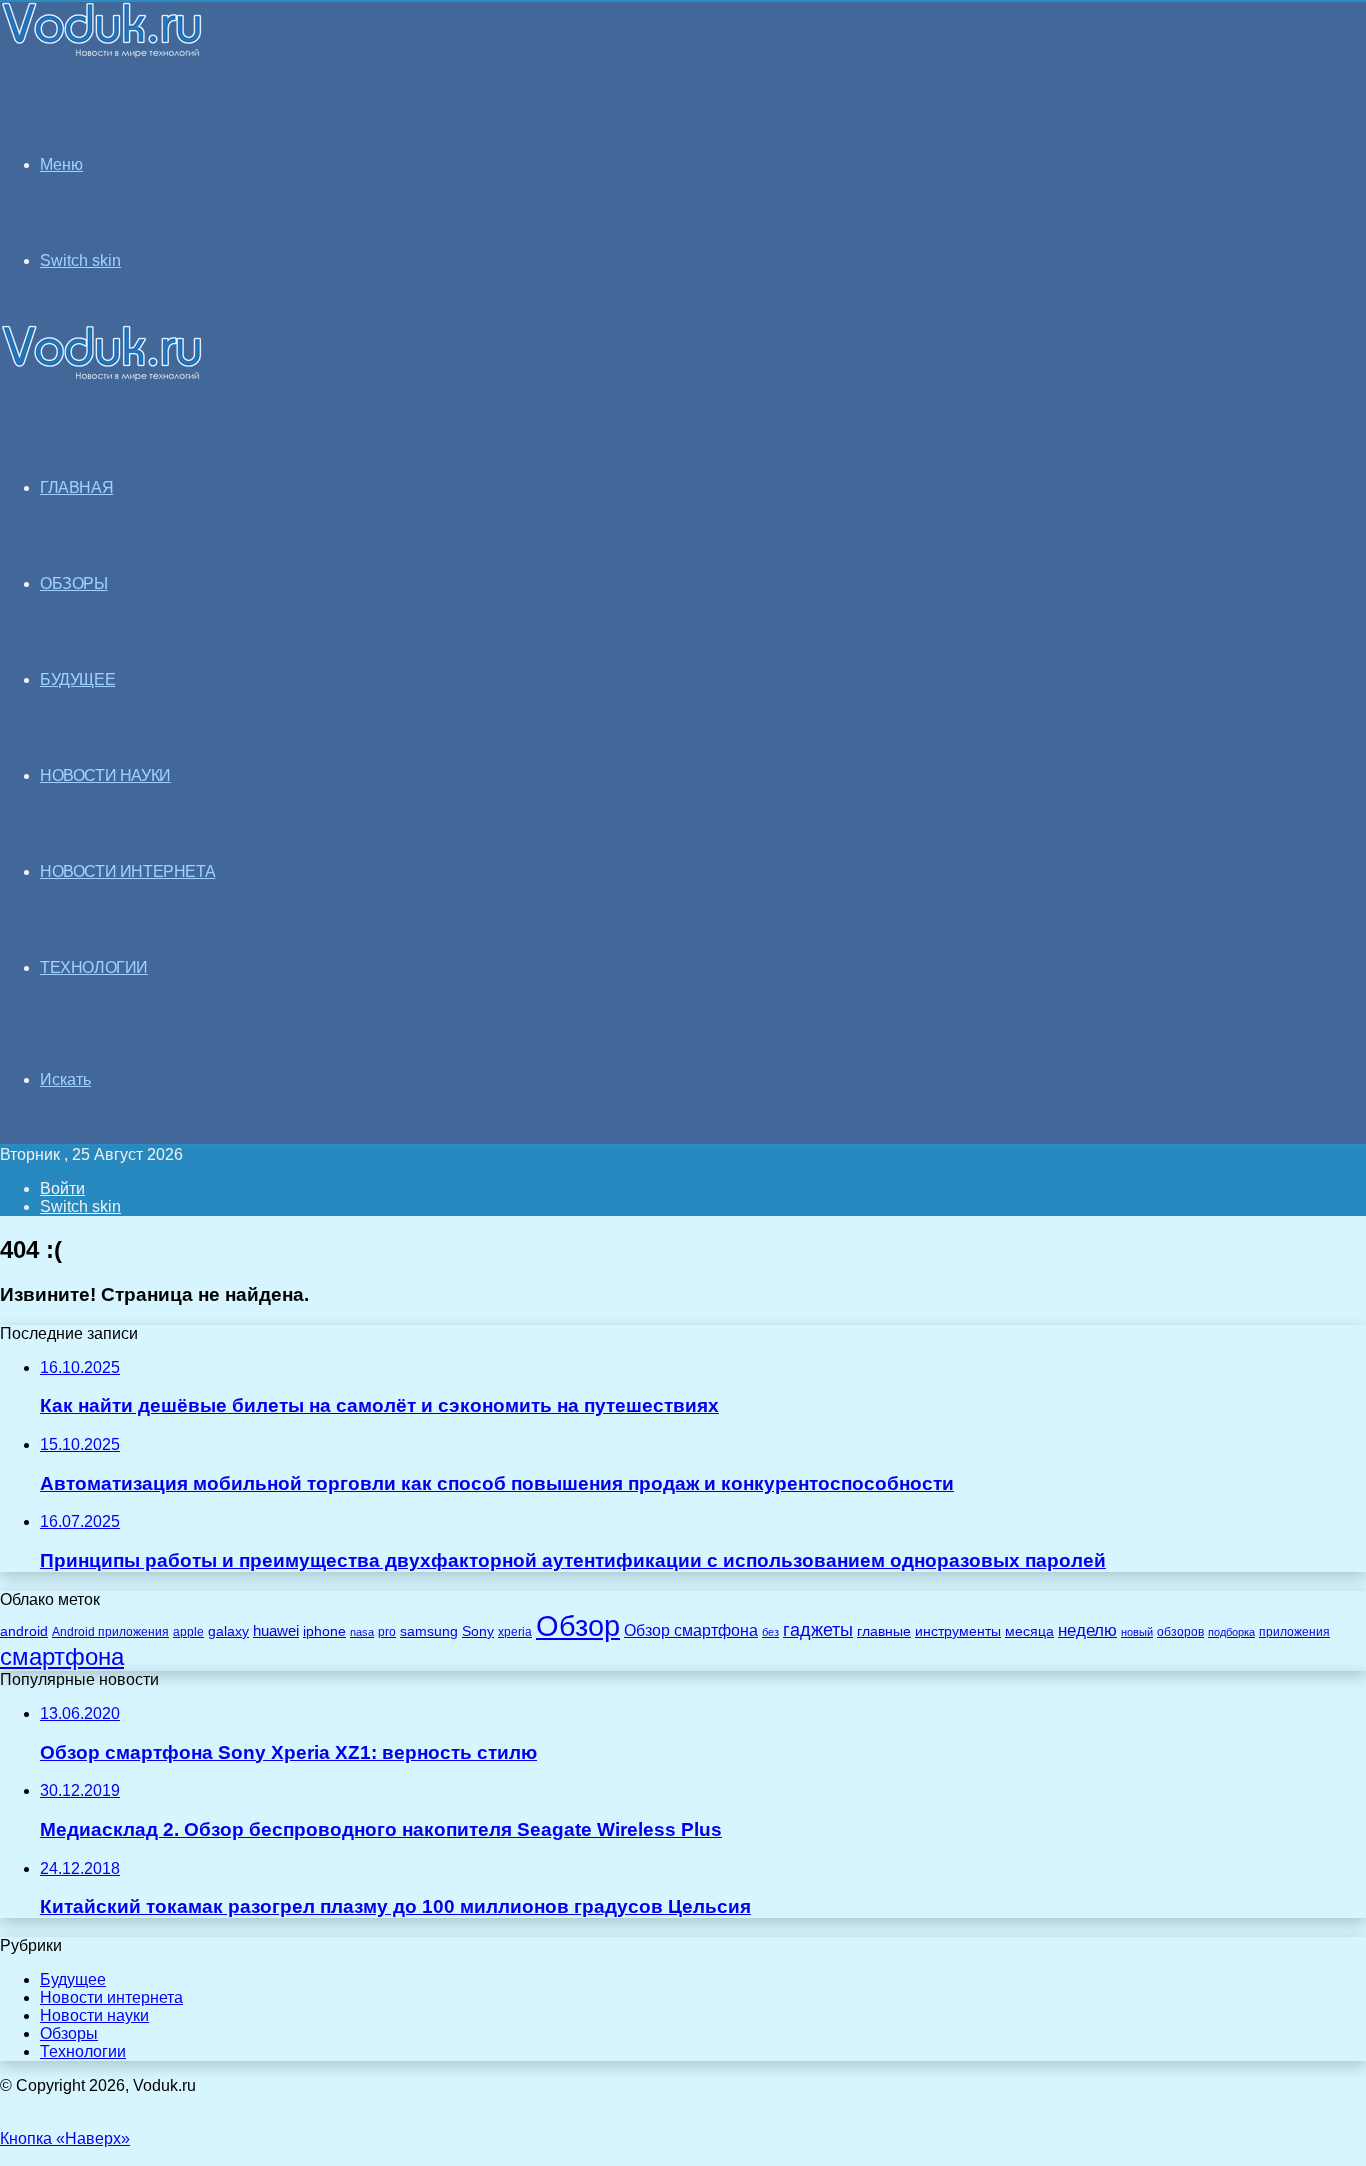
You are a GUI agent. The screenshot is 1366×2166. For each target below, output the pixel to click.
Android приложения (110, 1631)
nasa (362, 1632)
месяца (1029, 1631)
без (770, 1632)
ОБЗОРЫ (74, 583)
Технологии (83, 2051)
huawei (276, 1631)
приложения (1294, 1631)
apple (188, 1631)
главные (884, 1631)
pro (387, 1632)
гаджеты (818, 1630)
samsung (429, 1631)
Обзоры (69, 2033)
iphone (324, 1631)
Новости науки (94, 2015)
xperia (515, 1632)
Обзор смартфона (691, 1630)
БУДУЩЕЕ (77, 679)
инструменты (958, 1631)
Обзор (578, 1625)
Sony (478, 1631)
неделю (1087, 1630)
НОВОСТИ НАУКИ (105, 775)
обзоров (1180, 1631)
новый (1137, 1632)
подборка (1231, 1632)
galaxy (228, 1631)
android (24, 1631)
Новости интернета (127, 871)
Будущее (73, 1979)
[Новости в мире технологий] (102, 52)
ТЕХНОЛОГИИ (94, 967)
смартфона (62, 1656)
